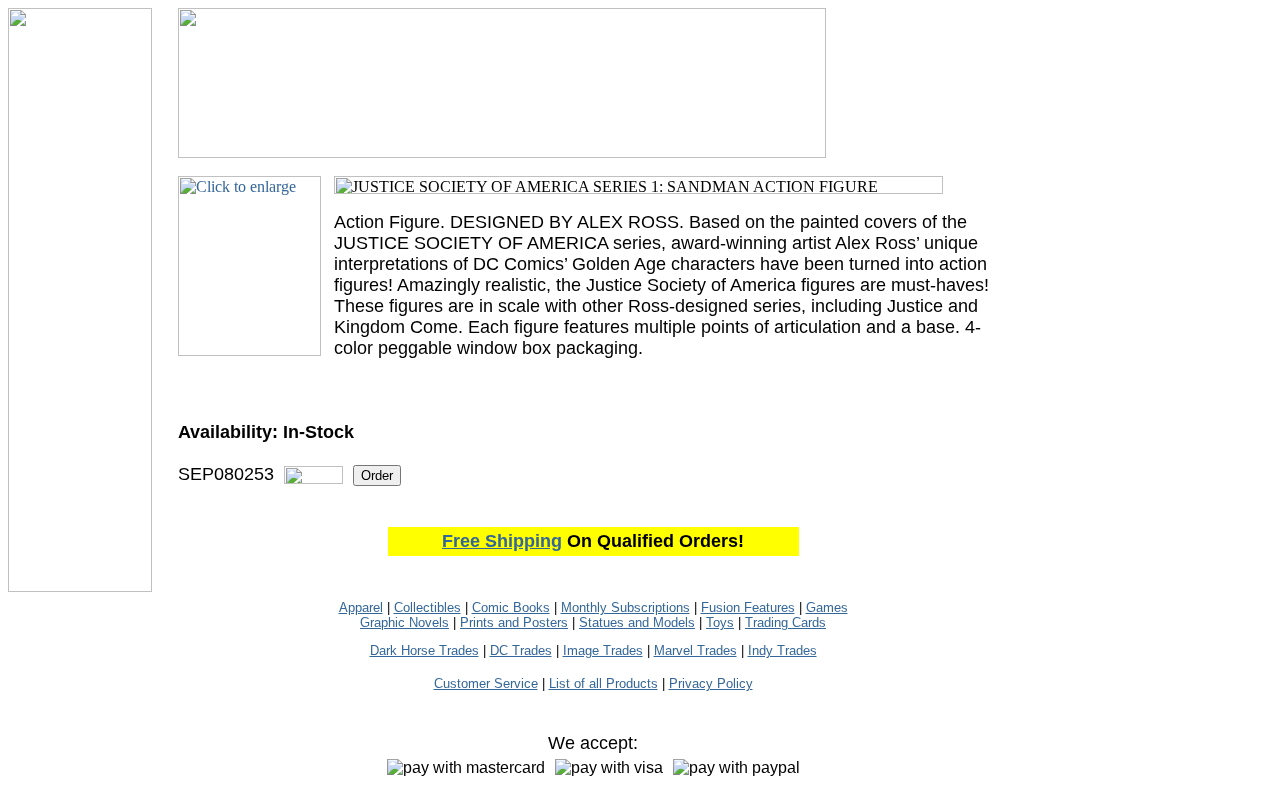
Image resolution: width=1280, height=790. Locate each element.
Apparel (361, 607)
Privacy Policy (711, 683)
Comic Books (511, 607)
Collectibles (427, 607)
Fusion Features (748, 607)
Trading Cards (785, 622)
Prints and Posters (514, 622)
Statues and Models (637, 622)
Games (827, 607)
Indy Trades (782, 650)
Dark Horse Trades (424, 650)
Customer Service (486, 683)
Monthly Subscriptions (625, 607)
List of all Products (603, 683)
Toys (720, 622)
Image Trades (603, 650)
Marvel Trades (695, 650)
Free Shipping (502, 541)
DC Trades (521, 650)
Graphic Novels (404, 622)
